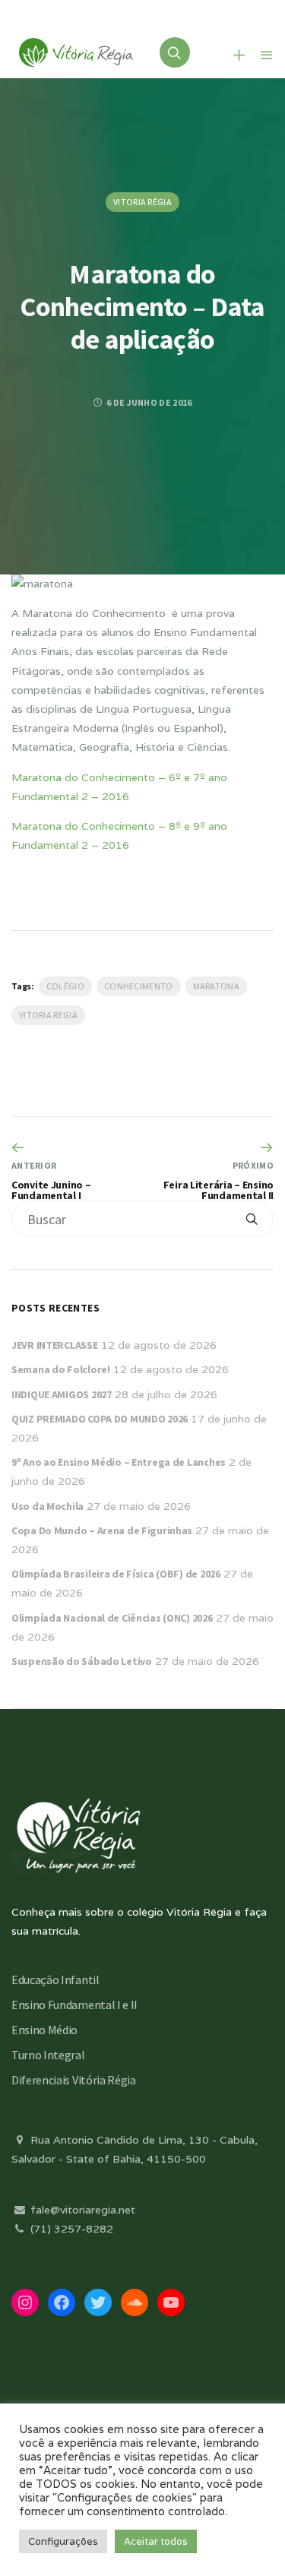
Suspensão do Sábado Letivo (82, 1661)
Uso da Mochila (47, 1506)
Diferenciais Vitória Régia (74, 2080)
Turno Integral (48, 2055)
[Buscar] (252, 1219)
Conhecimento (139, 986)
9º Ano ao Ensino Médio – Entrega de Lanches (119, 1462)
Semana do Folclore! (61, 1369)
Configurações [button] (63, 2541)
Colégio (65, 986)
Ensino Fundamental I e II (74, 2005)
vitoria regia (48, 1015)
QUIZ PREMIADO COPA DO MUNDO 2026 (100, 1419)
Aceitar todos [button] (156, 2541)
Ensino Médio (44, 2030)
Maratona (216, 986)
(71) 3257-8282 (70, 2229)
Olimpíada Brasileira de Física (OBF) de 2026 (116, 1574)
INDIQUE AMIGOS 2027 (62, 1394)
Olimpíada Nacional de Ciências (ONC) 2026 (112, 1618)
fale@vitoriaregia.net (81, 2210)
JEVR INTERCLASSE (55, 1345)
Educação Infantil (55, 1979)
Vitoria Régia (142, 202)
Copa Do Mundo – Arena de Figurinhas (102, 1530)
